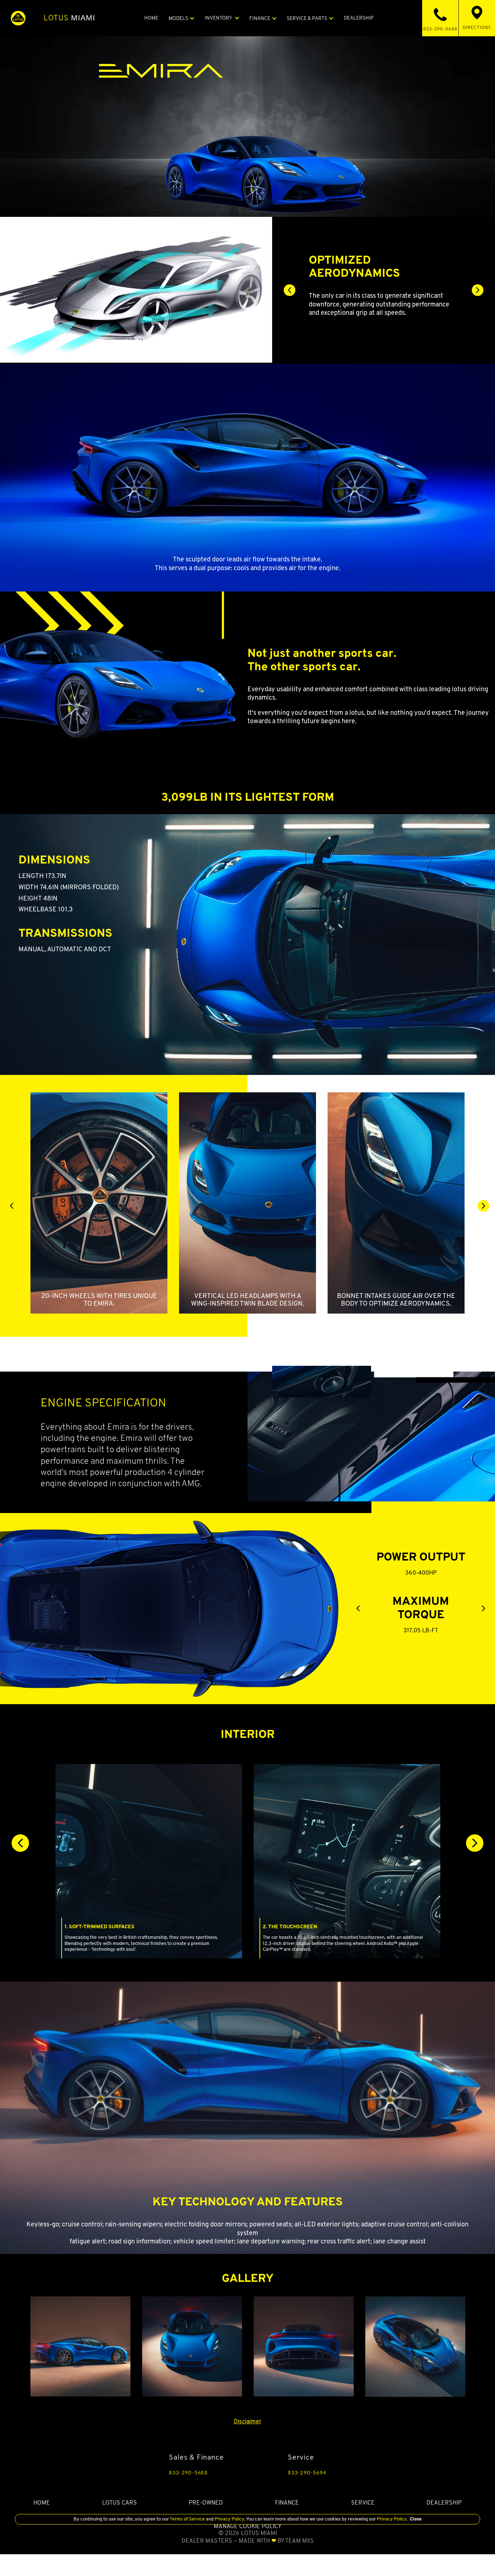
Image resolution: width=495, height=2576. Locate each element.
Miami (70, 18)
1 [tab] (367, 322)
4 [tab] (400, 322)
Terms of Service (187, 2519)
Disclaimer (247, 2421)
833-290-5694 (307, 2473)
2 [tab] (378, 322)
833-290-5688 (188, 2473)
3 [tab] (389, 322)
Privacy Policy (229, 2519)
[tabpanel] (384, 285)
